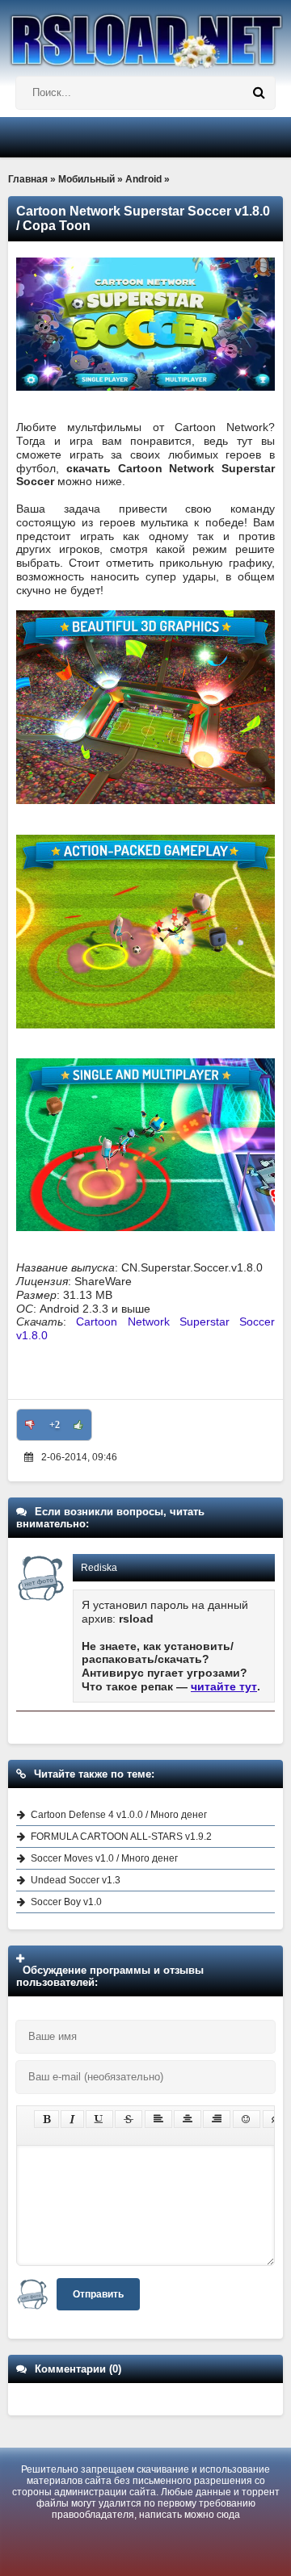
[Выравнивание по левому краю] (158, 2119)
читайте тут (224, 1686)
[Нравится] (78, 1425)
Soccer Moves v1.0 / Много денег (104, 1858)
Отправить (98, 2294)
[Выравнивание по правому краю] (217, 2119)
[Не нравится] (30, 1425)
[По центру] (188, 2119)
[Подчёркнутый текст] (99, 2119)
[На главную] (145, 34)
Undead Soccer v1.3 (76, 1880)
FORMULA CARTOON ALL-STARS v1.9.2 (121, 1837)
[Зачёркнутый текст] (129, 2119)
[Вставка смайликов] (247, 2119)
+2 (55, 1425)
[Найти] (259, 93)
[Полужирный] (46, 2119)
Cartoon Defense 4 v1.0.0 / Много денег (119, 1815)
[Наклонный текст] (72, 2119)
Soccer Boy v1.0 (66, 1902)
